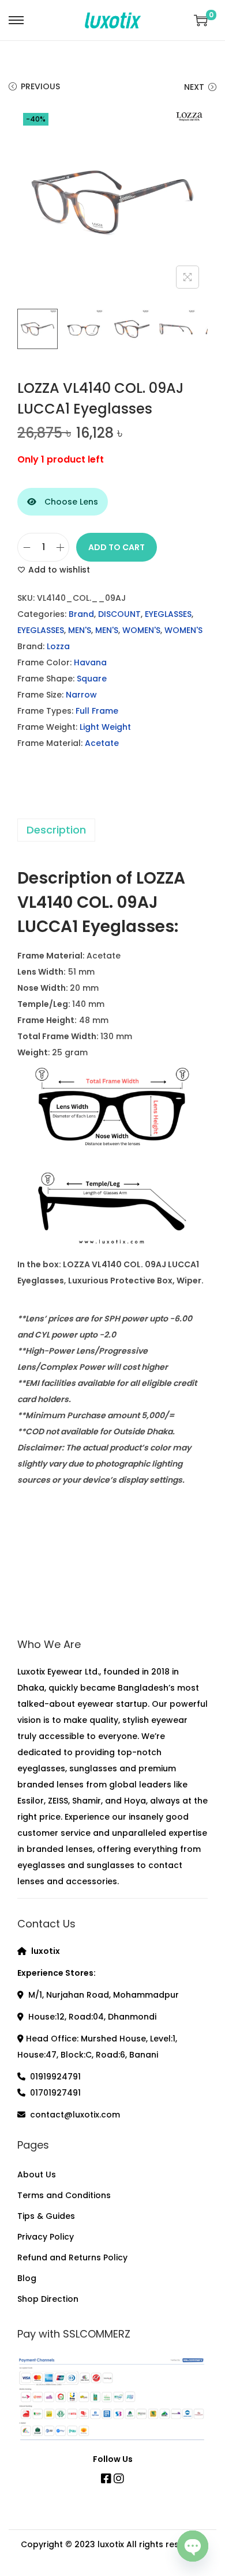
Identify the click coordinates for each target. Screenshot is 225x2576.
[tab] (112, 830)
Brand (81, 614)
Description (56, 830)
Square (92, 679)
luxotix (111, 2544)
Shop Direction (48, 2299)
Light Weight (105, 727)
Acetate (102, 743)
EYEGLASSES (168, 614)
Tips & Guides (46, 2216)
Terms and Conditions (64, 2195)
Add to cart (117, 547)
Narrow (81, 695)
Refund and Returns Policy (72, 2257)
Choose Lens (70, 502)
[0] (201, 20)
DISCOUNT (119, 614)
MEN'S (80, 630)
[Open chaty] (193, 2544)
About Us (37, 2175)
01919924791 (55, 2077)
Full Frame (97, 711)
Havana (90, 662)
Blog (27, 2278)
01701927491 (55, 2093)
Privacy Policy (46, 2237)
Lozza (58, 646)
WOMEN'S (141, 630)
